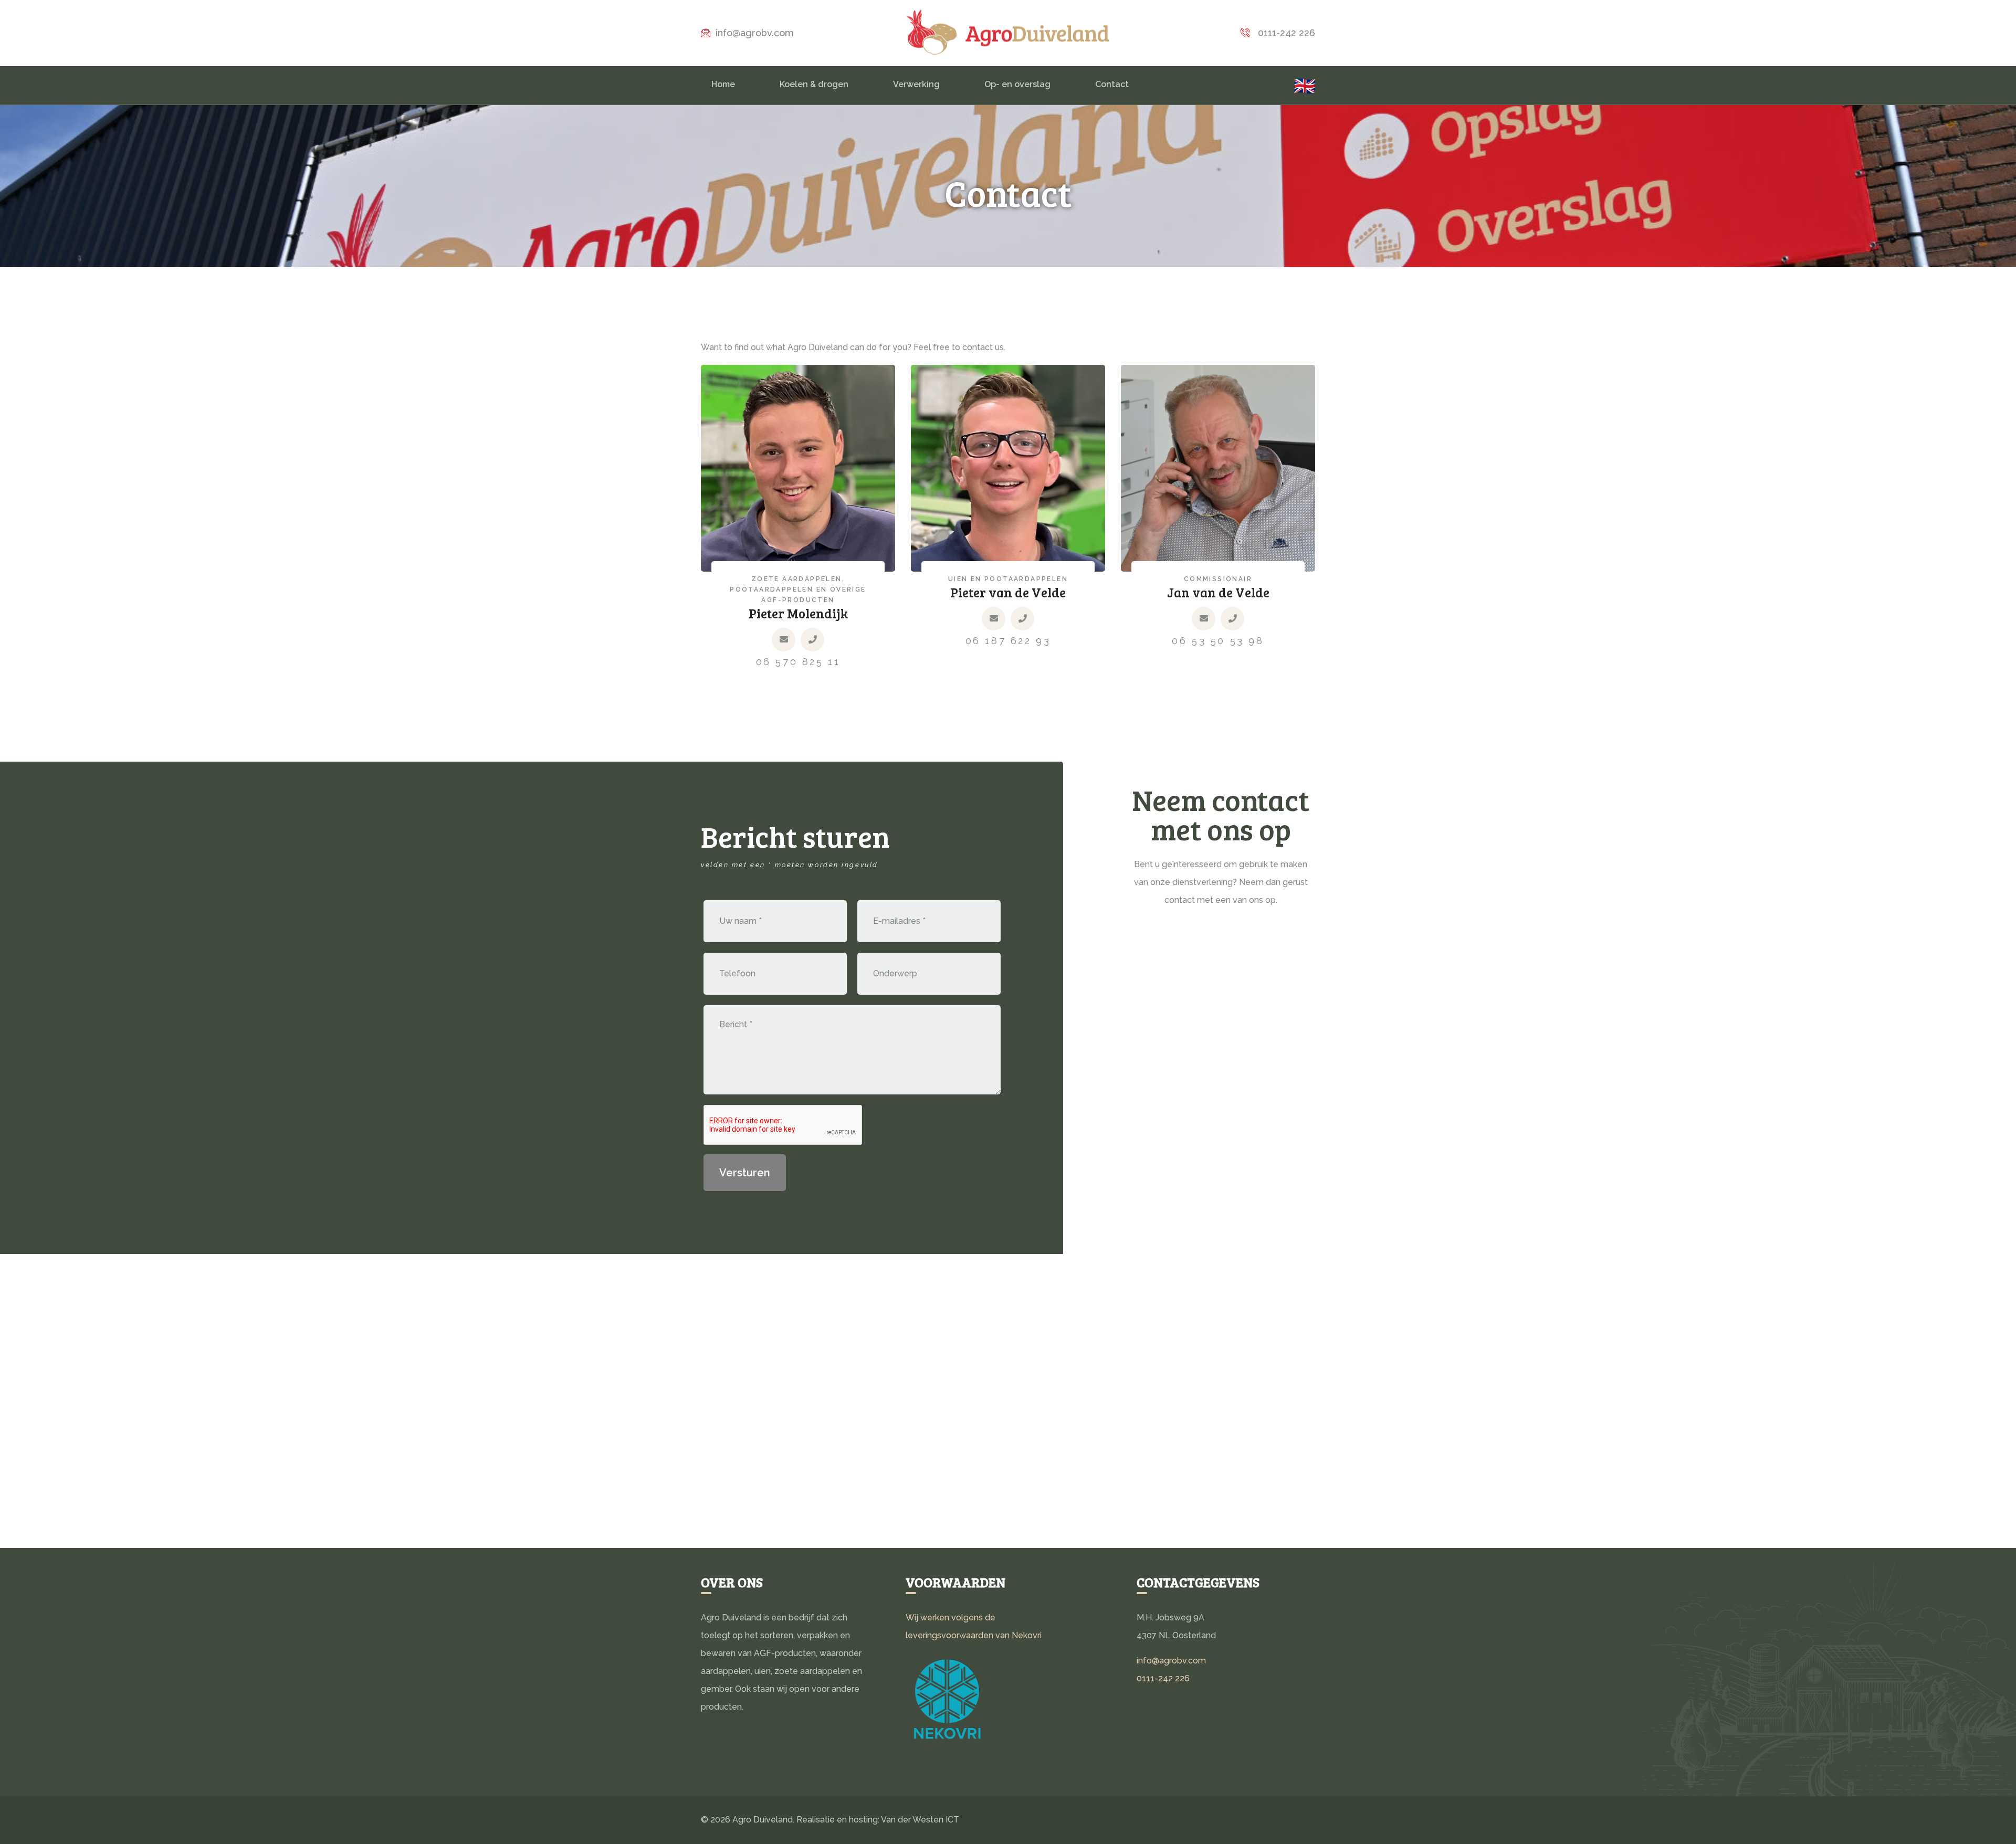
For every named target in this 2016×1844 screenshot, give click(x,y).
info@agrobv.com (755, 33)
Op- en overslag (1017, 84)
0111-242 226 (1285, 33)
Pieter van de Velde (1008, 592)
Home (723, 84)
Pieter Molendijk (798, 613)
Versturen (745, 1173)
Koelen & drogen (814, 84)
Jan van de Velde (1218, 592)
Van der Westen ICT (920, 1820)
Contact (1112, 84)
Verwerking (916, 84)
